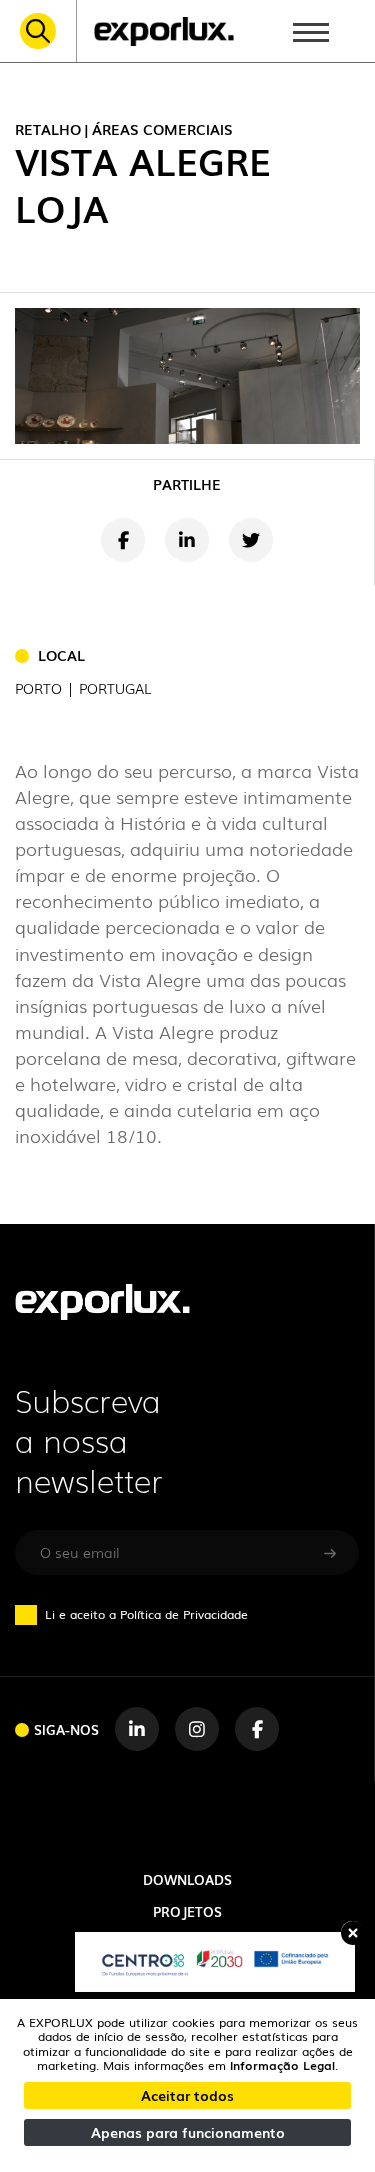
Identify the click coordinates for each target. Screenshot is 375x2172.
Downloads (187, 1879)
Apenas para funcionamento (188, 2132)
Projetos (187, 1911)
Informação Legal (282, 2065)
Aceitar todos (187, 2095)
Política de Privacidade (184, 1614)
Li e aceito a (146, 1614)
